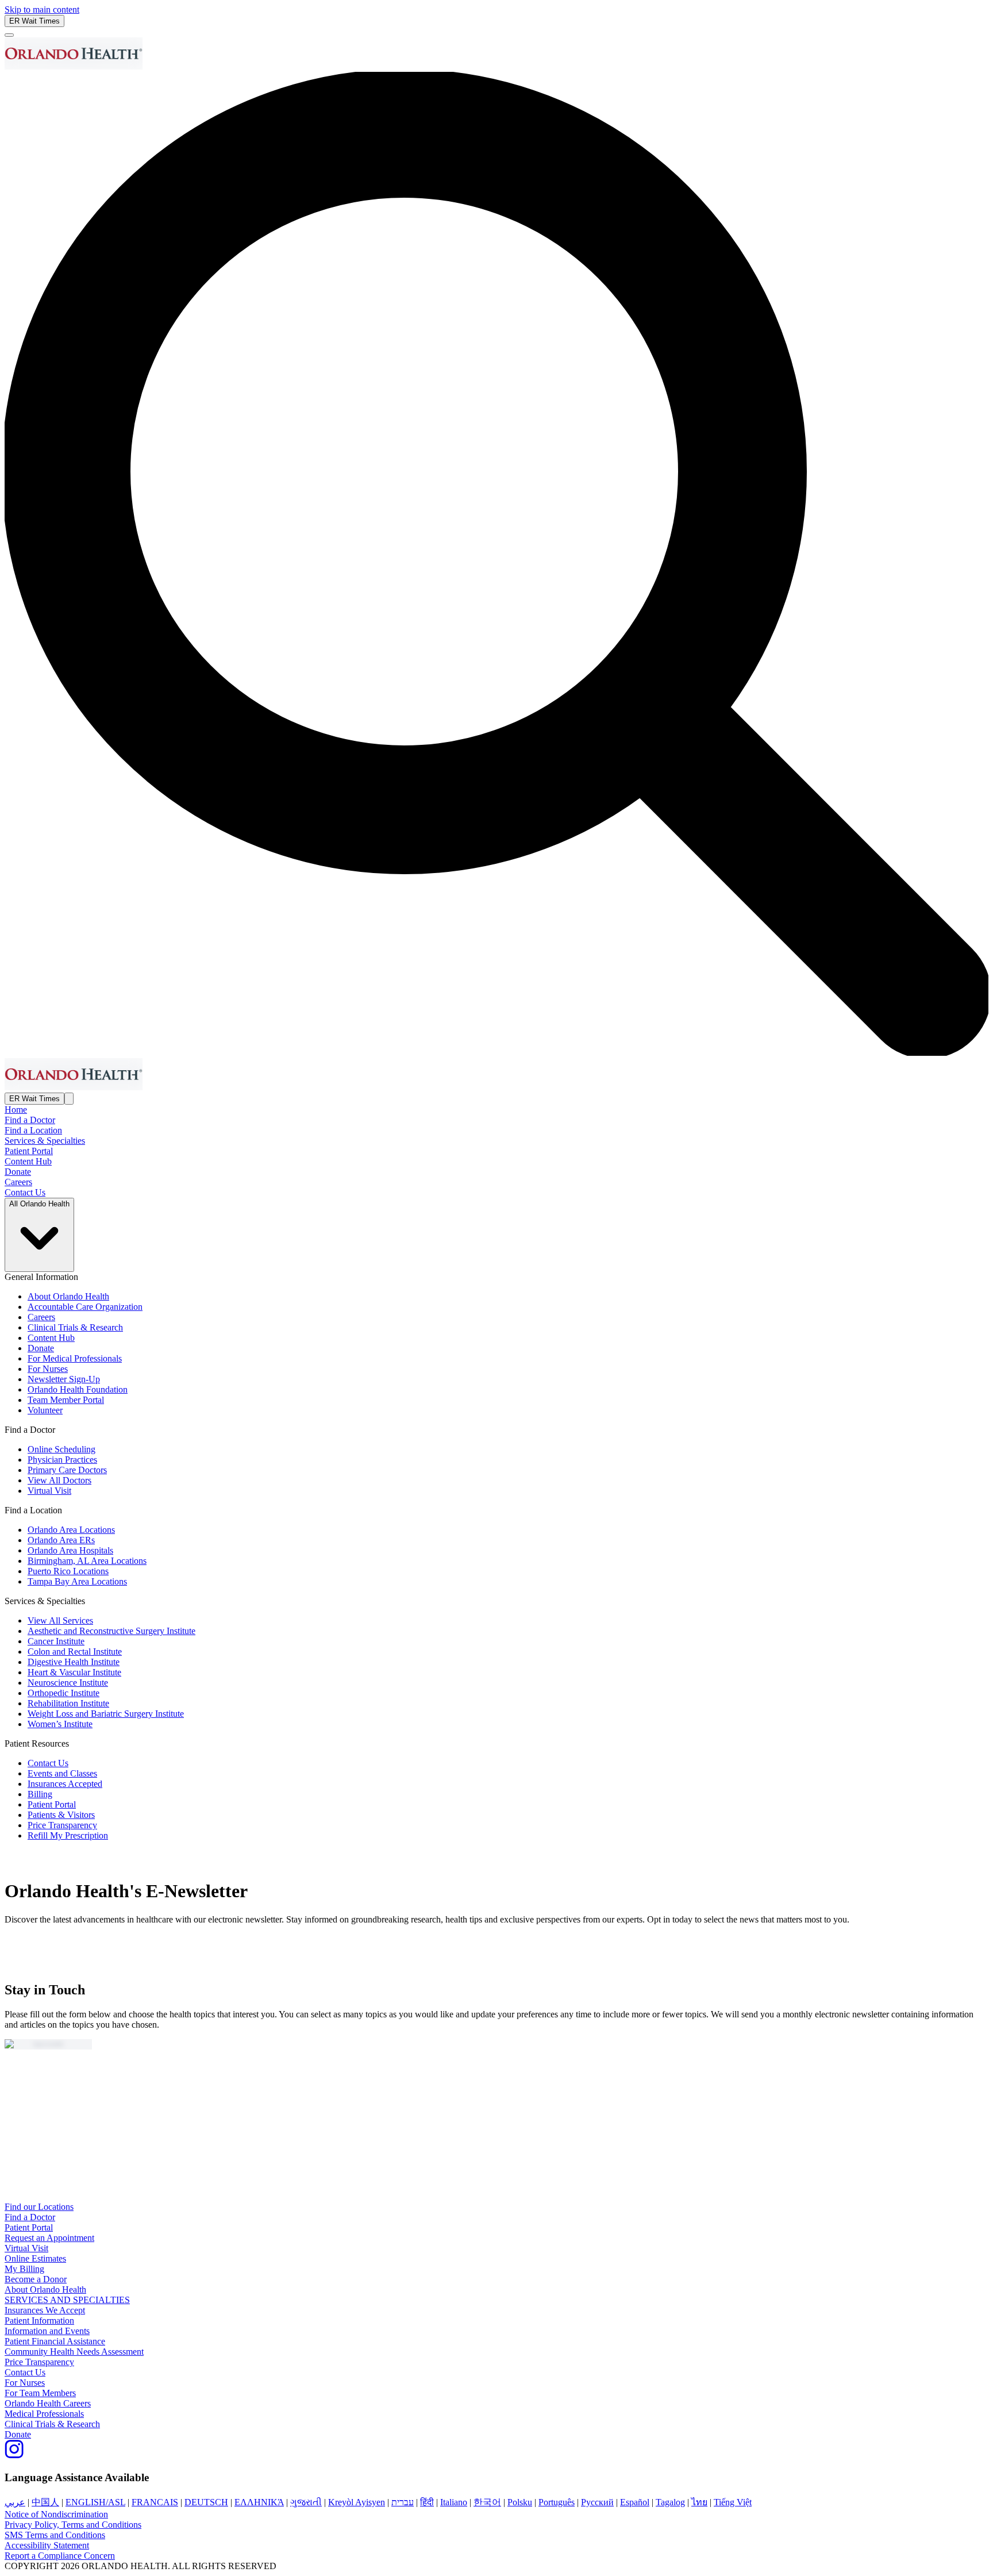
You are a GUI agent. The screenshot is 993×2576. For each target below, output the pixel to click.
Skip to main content (42, 9)
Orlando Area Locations (71, 1530)
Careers (18, 1182)
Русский (597, 2502)
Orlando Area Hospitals (70, 1550)
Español (635, 2502)
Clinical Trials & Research (75, 1327)
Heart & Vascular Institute (74, 1672)
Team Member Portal (66, 1400)
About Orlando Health (68, 1296)
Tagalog (670, 2502)
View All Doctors (59, 1480)
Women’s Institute (60, 1724)
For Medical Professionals (75, 1358)
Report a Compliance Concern (60, 2556)
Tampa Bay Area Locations (77, 1581)
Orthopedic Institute (63, 1693)
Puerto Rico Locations (68, 1571)
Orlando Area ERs (61, 1540)
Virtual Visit (49, 1491)
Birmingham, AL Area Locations (87, 1561)
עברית (403, 2502)
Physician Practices (62, 1460)
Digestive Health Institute (74, 1662)
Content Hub (28, 1161)
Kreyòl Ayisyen (357, 2502)
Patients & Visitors (61, 1815)
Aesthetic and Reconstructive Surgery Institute (111, 1631)
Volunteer (45, 1410)
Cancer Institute (56, 1641)
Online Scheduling (61, 1449)
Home (16, 1110)
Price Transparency (62, 1825)
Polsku (520, 2502)
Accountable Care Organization (85, 1307)
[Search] (69, 1099)
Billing (40, 1794)
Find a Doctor (30, 1120)
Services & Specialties (45, 1141)
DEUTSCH (206, 2502)
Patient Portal (29, 1151)
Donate (18, 1172)
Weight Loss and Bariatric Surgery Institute (106, 1714)
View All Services (60, 1620)
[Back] (9, 35)
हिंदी (427, 2502)
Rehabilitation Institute (68, 1703)
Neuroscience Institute (68, 1683)
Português (557, 2502)
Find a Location (33, 1130)
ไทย (699, 2502)
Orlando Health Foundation (78, 1389)
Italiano (454, 2502)
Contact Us (25, 1192)
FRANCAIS (155, 2502)
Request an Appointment (49, 2238)
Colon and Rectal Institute (75, 1652)
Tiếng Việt (733, 2502)
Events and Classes (62, 1773)
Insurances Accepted (65, 1784)
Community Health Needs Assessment (74, 2352)
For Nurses (48, 1369)
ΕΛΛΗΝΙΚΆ (259, 2502)
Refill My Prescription (68, 1835)
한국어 (487, 2502)
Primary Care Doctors (67, 1470)
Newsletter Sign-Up (64, 1379)
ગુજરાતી (306, 2502)
